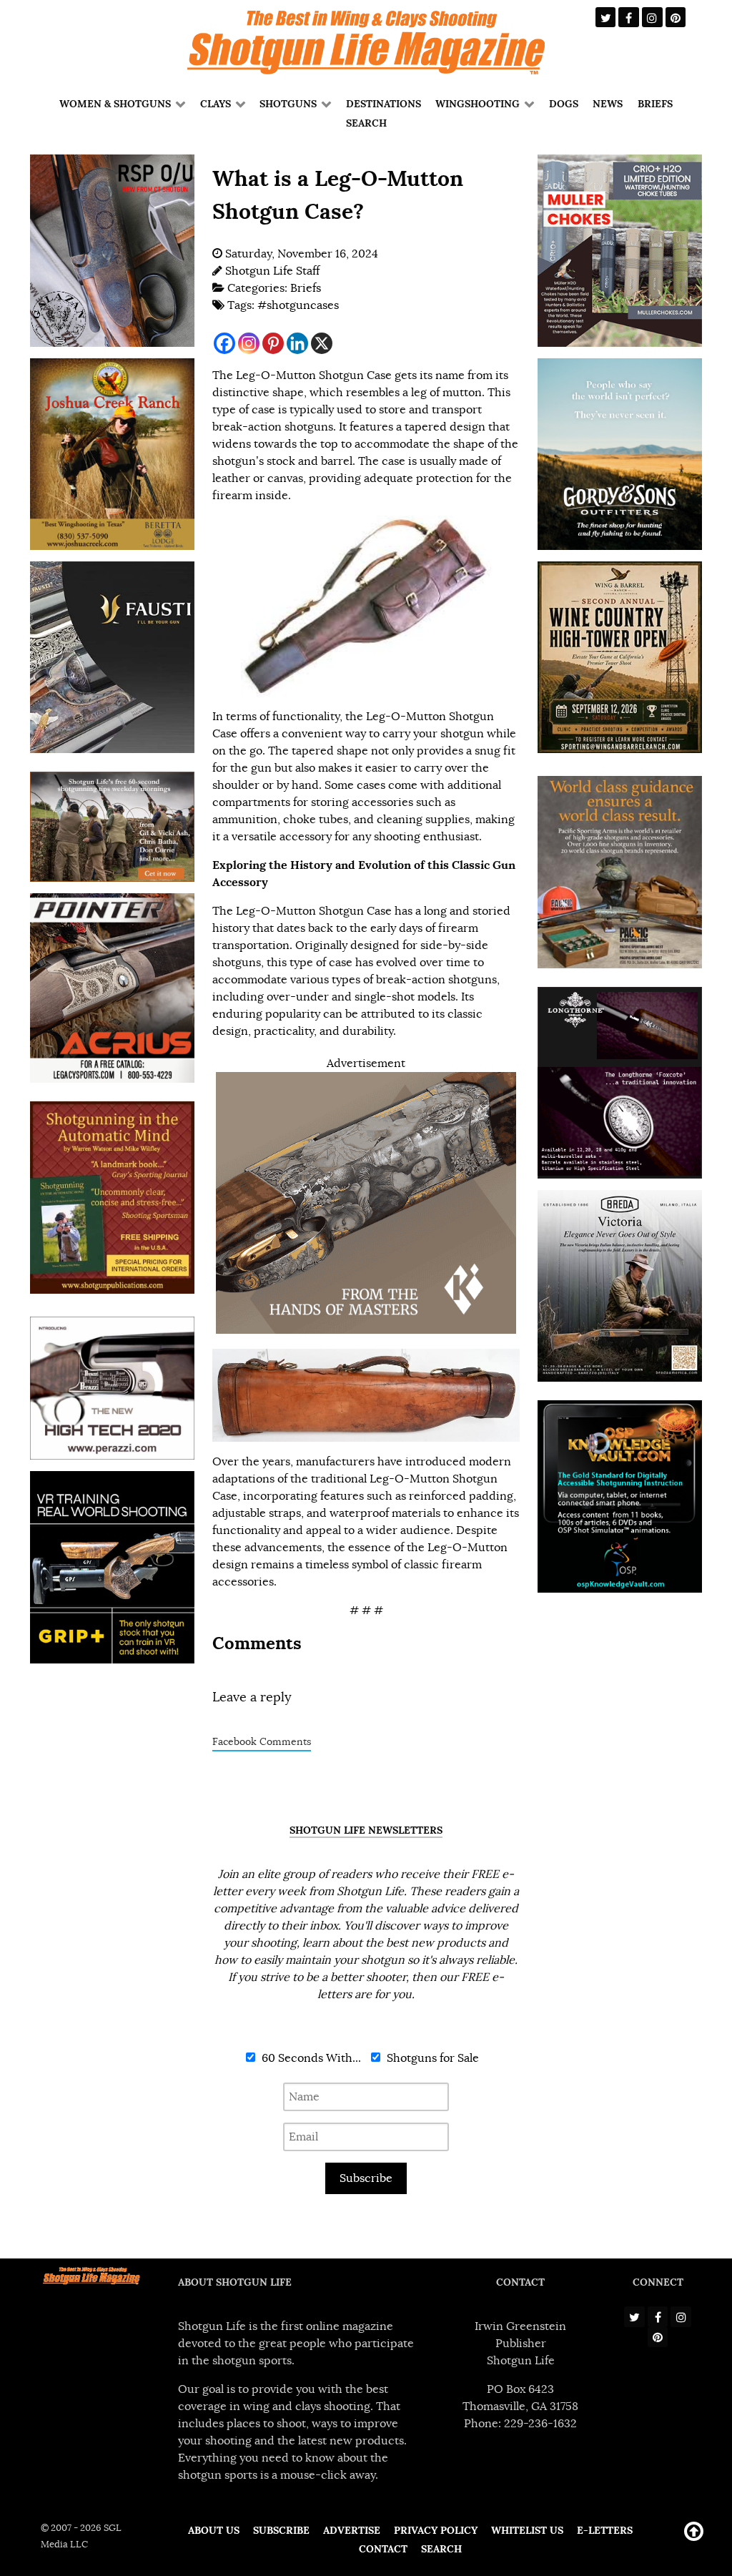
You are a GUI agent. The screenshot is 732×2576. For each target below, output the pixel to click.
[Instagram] (249, 343)
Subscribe (366, 2178)
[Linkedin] (297, 343)
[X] (322, 343)
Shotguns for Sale (431, 2058)
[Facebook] (224, 343)
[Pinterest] (273, 343)
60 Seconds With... (310, 2058)
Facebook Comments (262, 1742)
